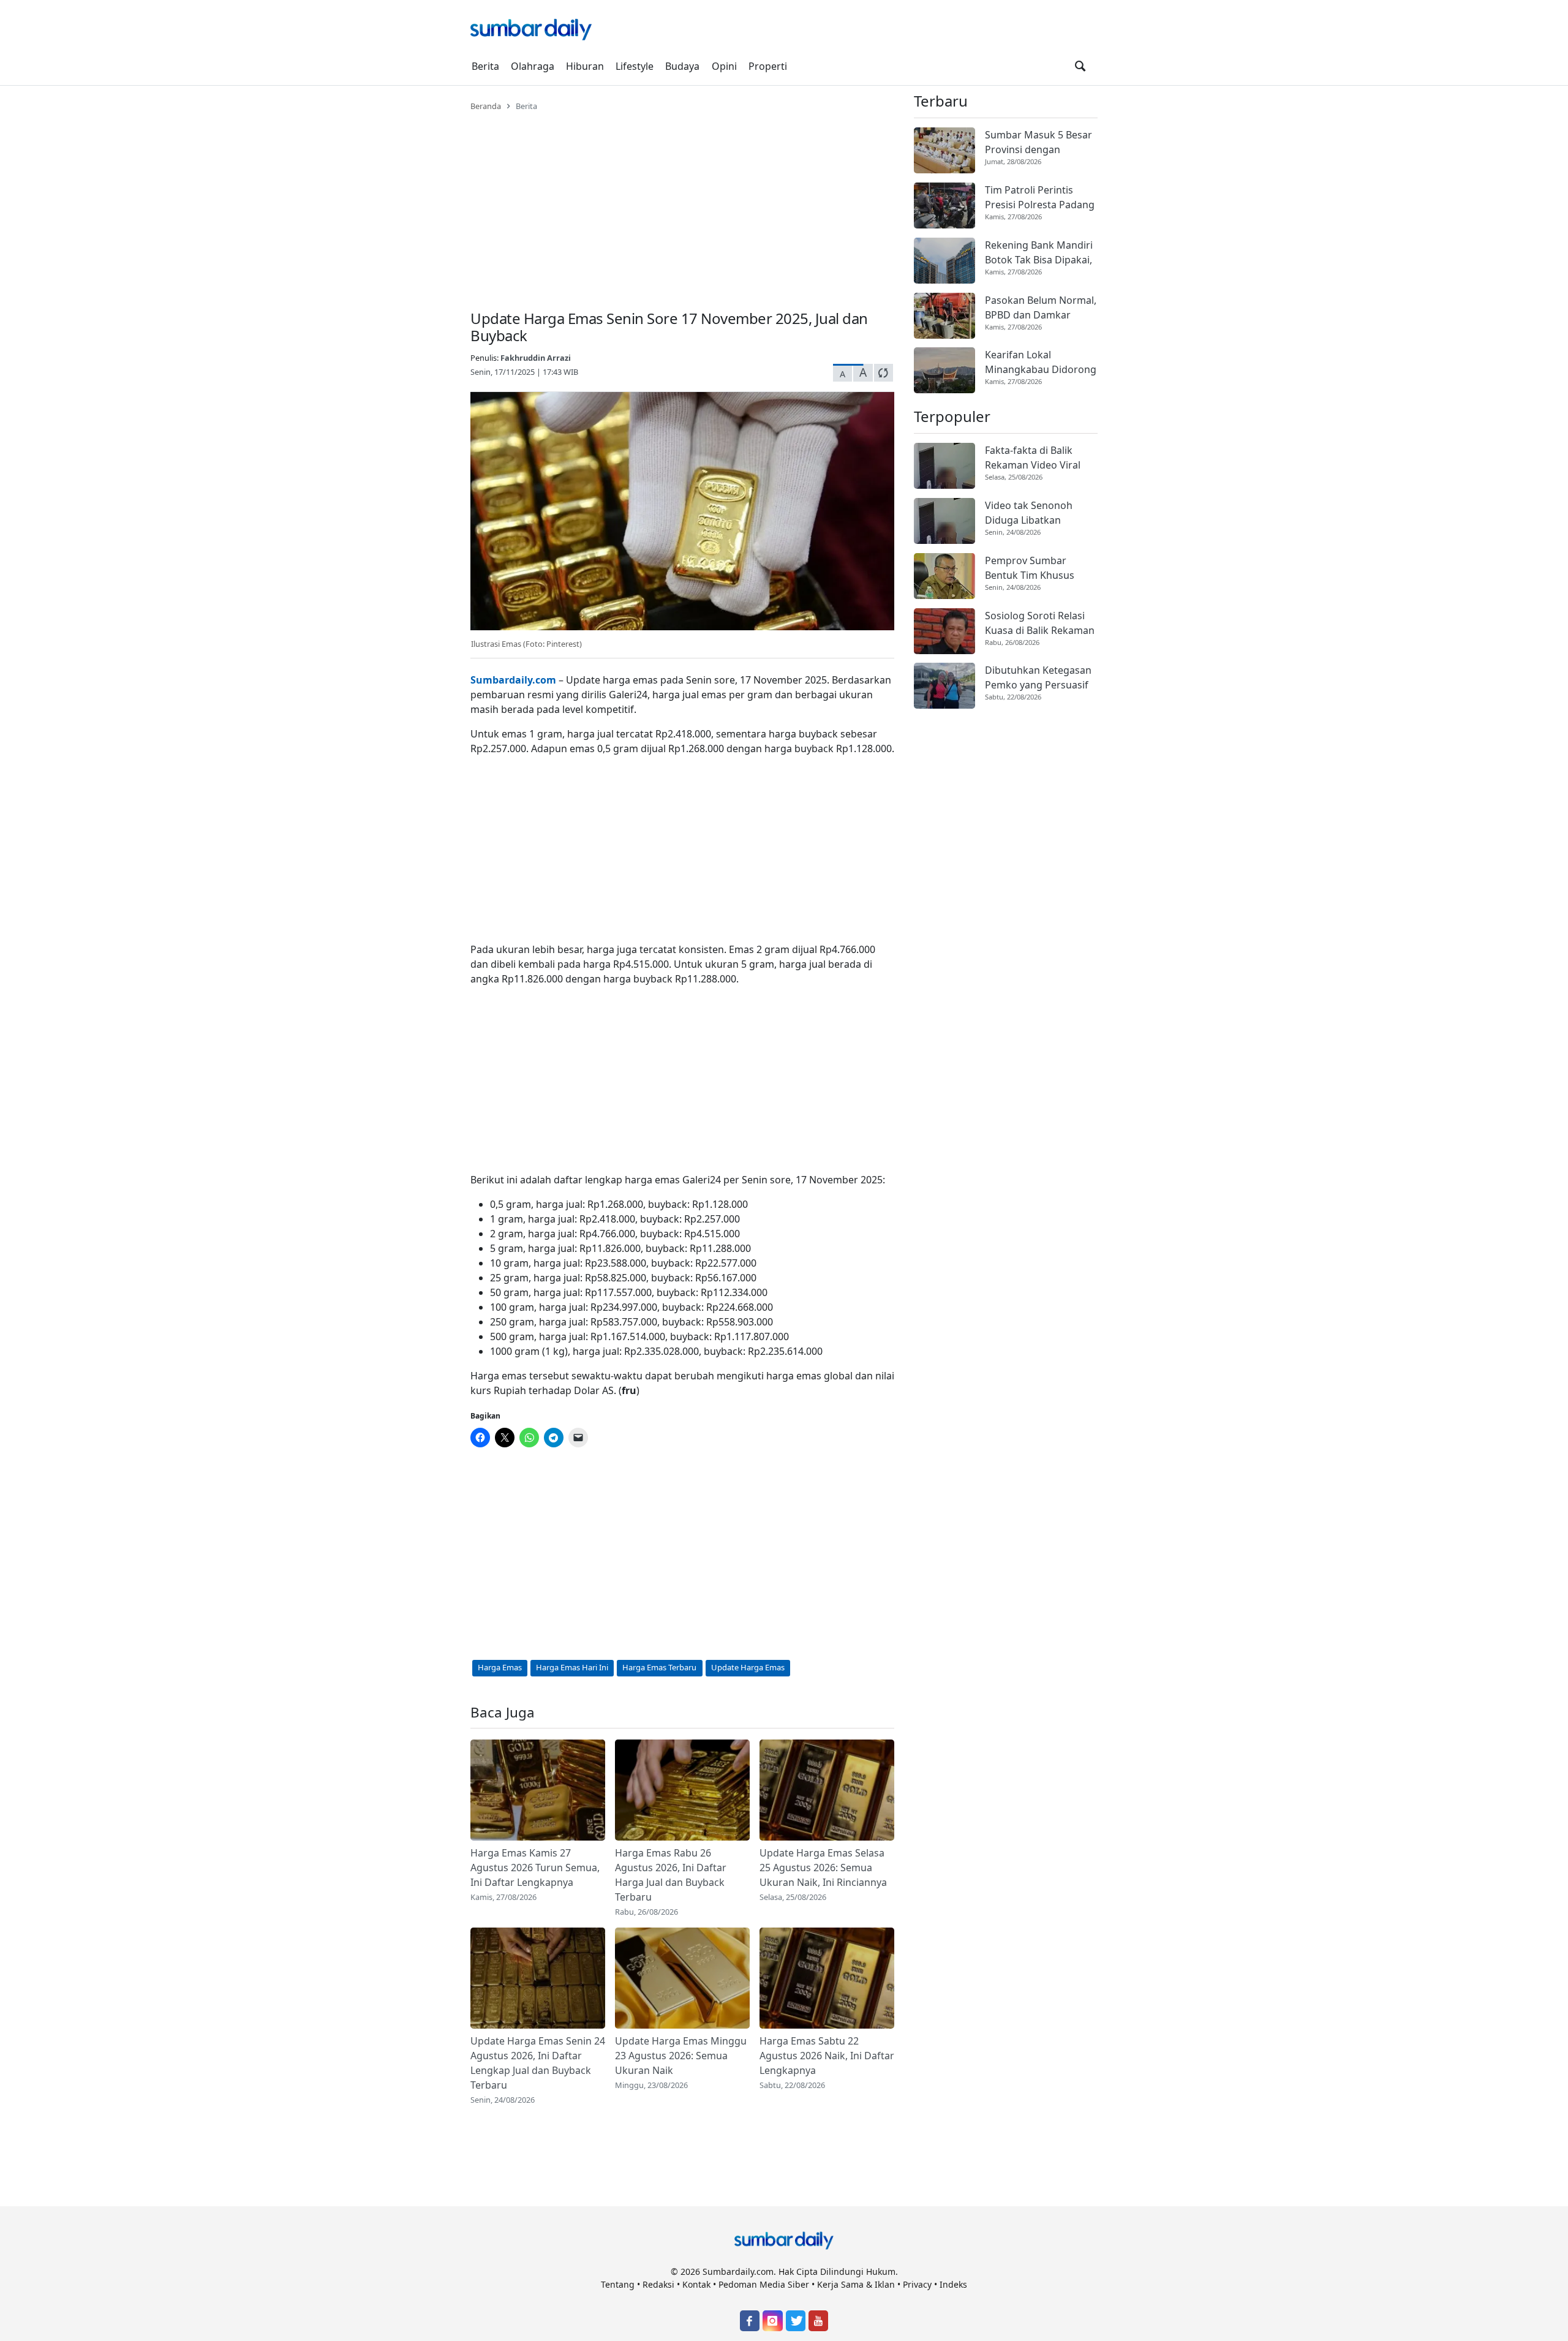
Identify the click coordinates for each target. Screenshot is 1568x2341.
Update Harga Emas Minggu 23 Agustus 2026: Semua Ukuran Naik (681, 2056)
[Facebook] (750, 2321)
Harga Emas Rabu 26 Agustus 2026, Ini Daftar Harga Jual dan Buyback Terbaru (671, 1875)
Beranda (486, 106)
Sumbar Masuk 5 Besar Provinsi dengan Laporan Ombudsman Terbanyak (1038, 142)
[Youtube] (818, 2321)
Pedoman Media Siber (764, 2284)
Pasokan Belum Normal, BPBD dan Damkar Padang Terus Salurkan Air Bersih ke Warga (1041, 308)
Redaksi (658, 2284)
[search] (1080, 66)
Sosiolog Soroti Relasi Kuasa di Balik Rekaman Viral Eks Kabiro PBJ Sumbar (1040, 623)
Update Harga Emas (748, 1667)
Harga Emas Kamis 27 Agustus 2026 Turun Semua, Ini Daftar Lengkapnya (535, 1868)
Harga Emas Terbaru (659, 1667)
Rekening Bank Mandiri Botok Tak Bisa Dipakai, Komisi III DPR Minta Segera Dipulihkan (1039, 253)
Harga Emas (500, 1667)
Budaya (682, 66)
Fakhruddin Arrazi (536, 358)
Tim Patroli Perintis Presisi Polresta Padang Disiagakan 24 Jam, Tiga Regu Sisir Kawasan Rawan (1040, 198)
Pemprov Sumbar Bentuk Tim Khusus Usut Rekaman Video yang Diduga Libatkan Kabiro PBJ (1035, 568)
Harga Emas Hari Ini (572, 1667)
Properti (768, 66)
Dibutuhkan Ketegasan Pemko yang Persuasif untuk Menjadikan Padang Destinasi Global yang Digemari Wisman (1038, 678)
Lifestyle (635, 66)
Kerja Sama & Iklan (856, 2284)
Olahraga (533, 66)
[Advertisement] (682, 203)
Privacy (917, 2284)
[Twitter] (796, 2321)
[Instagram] (772, 2321)
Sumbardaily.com (513, 680)
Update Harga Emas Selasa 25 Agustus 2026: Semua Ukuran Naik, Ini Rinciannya (823, 1868)
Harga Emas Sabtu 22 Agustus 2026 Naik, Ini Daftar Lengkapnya (827, 2056)
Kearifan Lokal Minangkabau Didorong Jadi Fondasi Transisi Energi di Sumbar (1041, 362)
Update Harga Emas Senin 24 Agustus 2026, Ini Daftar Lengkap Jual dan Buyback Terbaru (538, 2063)
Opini (724, 66)
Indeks (953, 2284)
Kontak (696, 2284)
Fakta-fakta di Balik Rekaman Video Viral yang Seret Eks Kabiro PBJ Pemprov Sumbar (1035, 458)
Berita (485, 66)
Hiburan (585, 66)
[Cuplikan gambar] (538, 1790)
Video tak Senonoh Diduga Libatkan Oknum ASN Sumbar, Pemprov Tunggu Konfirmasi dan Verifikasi (1033, 513)
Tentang (618, 2284)
